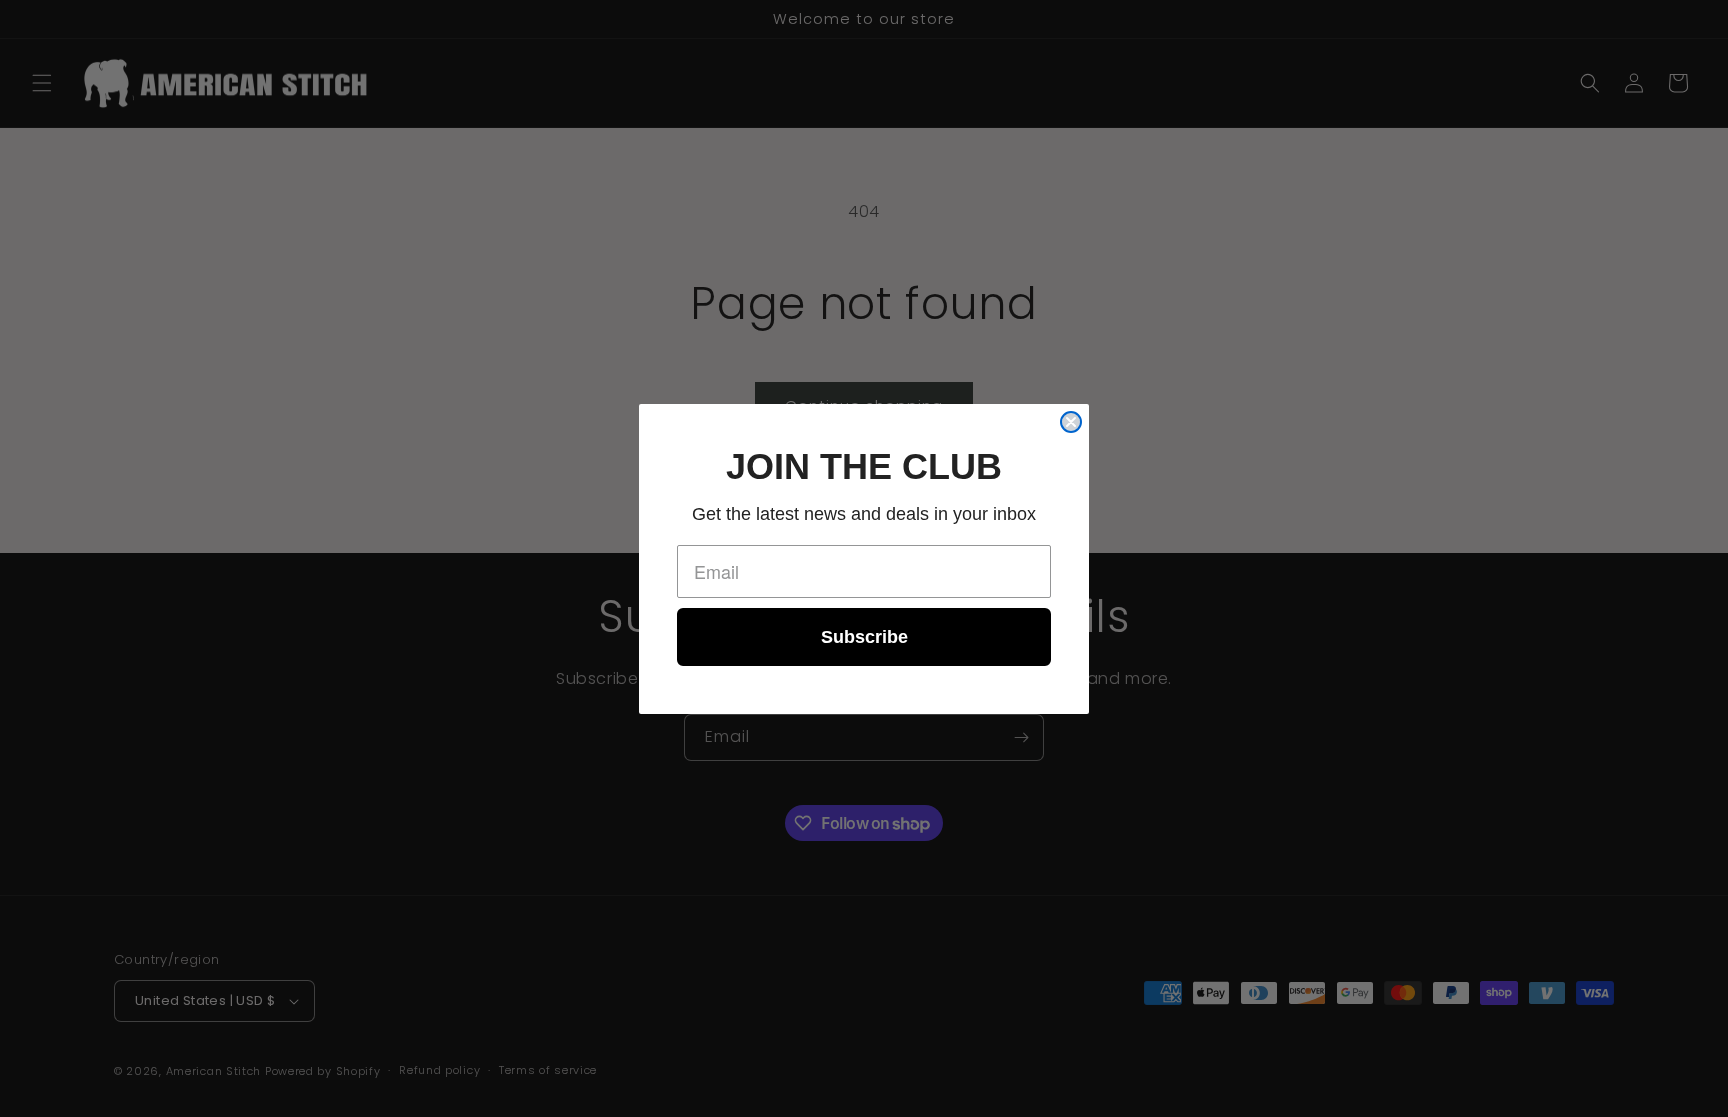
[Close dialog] (1071, 422)
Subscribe (864, 637)
